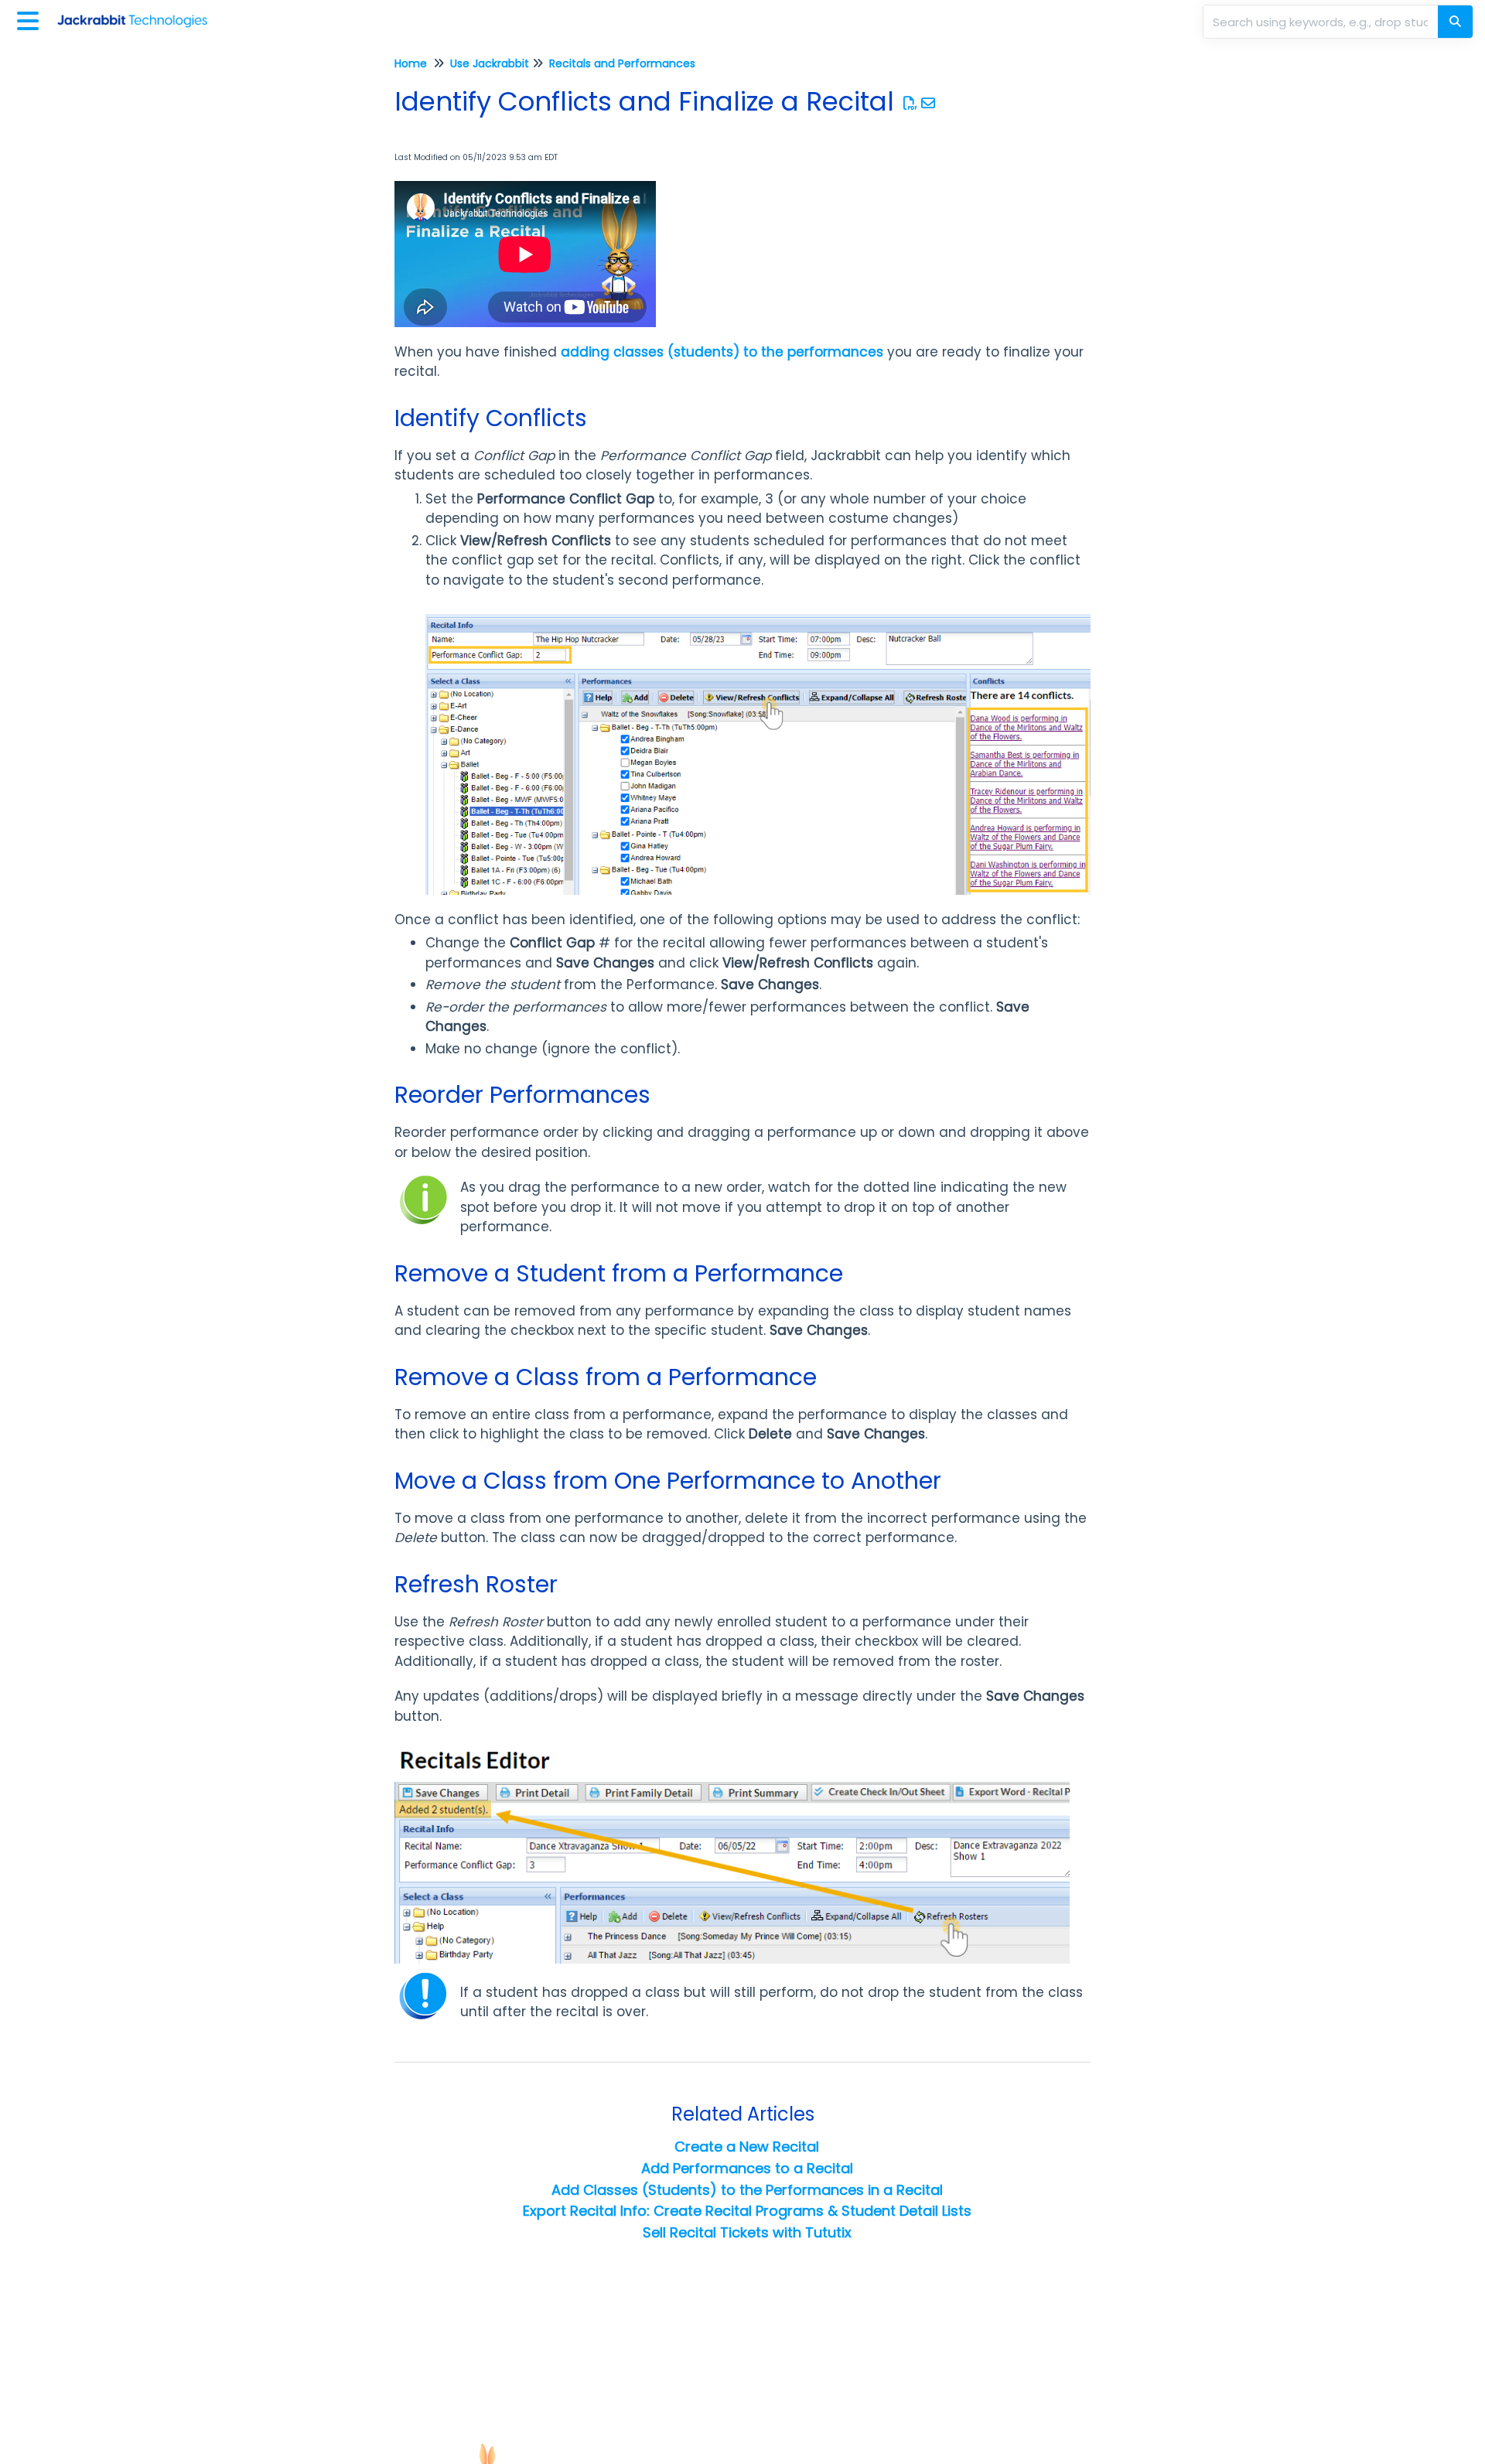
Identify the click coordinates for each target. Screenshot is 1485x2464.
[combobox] (1322, 22)
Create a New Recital (747, 2147)
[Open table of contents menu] (31, 19)
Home (411, 63)
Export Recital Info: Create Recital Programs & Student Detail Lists (747, 2211)
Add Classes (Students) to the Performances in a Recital (747, 2190)
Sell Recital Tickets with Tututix (747, 2232)
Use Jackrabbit (490, 63)
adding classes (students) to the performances (722, 352)
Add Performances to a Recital (747, 2168)
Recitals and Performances (622, 63)
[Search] (1455, 22)
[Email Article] (929, 103)
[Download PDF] (911, 103)
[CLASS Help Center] (138, 14)
